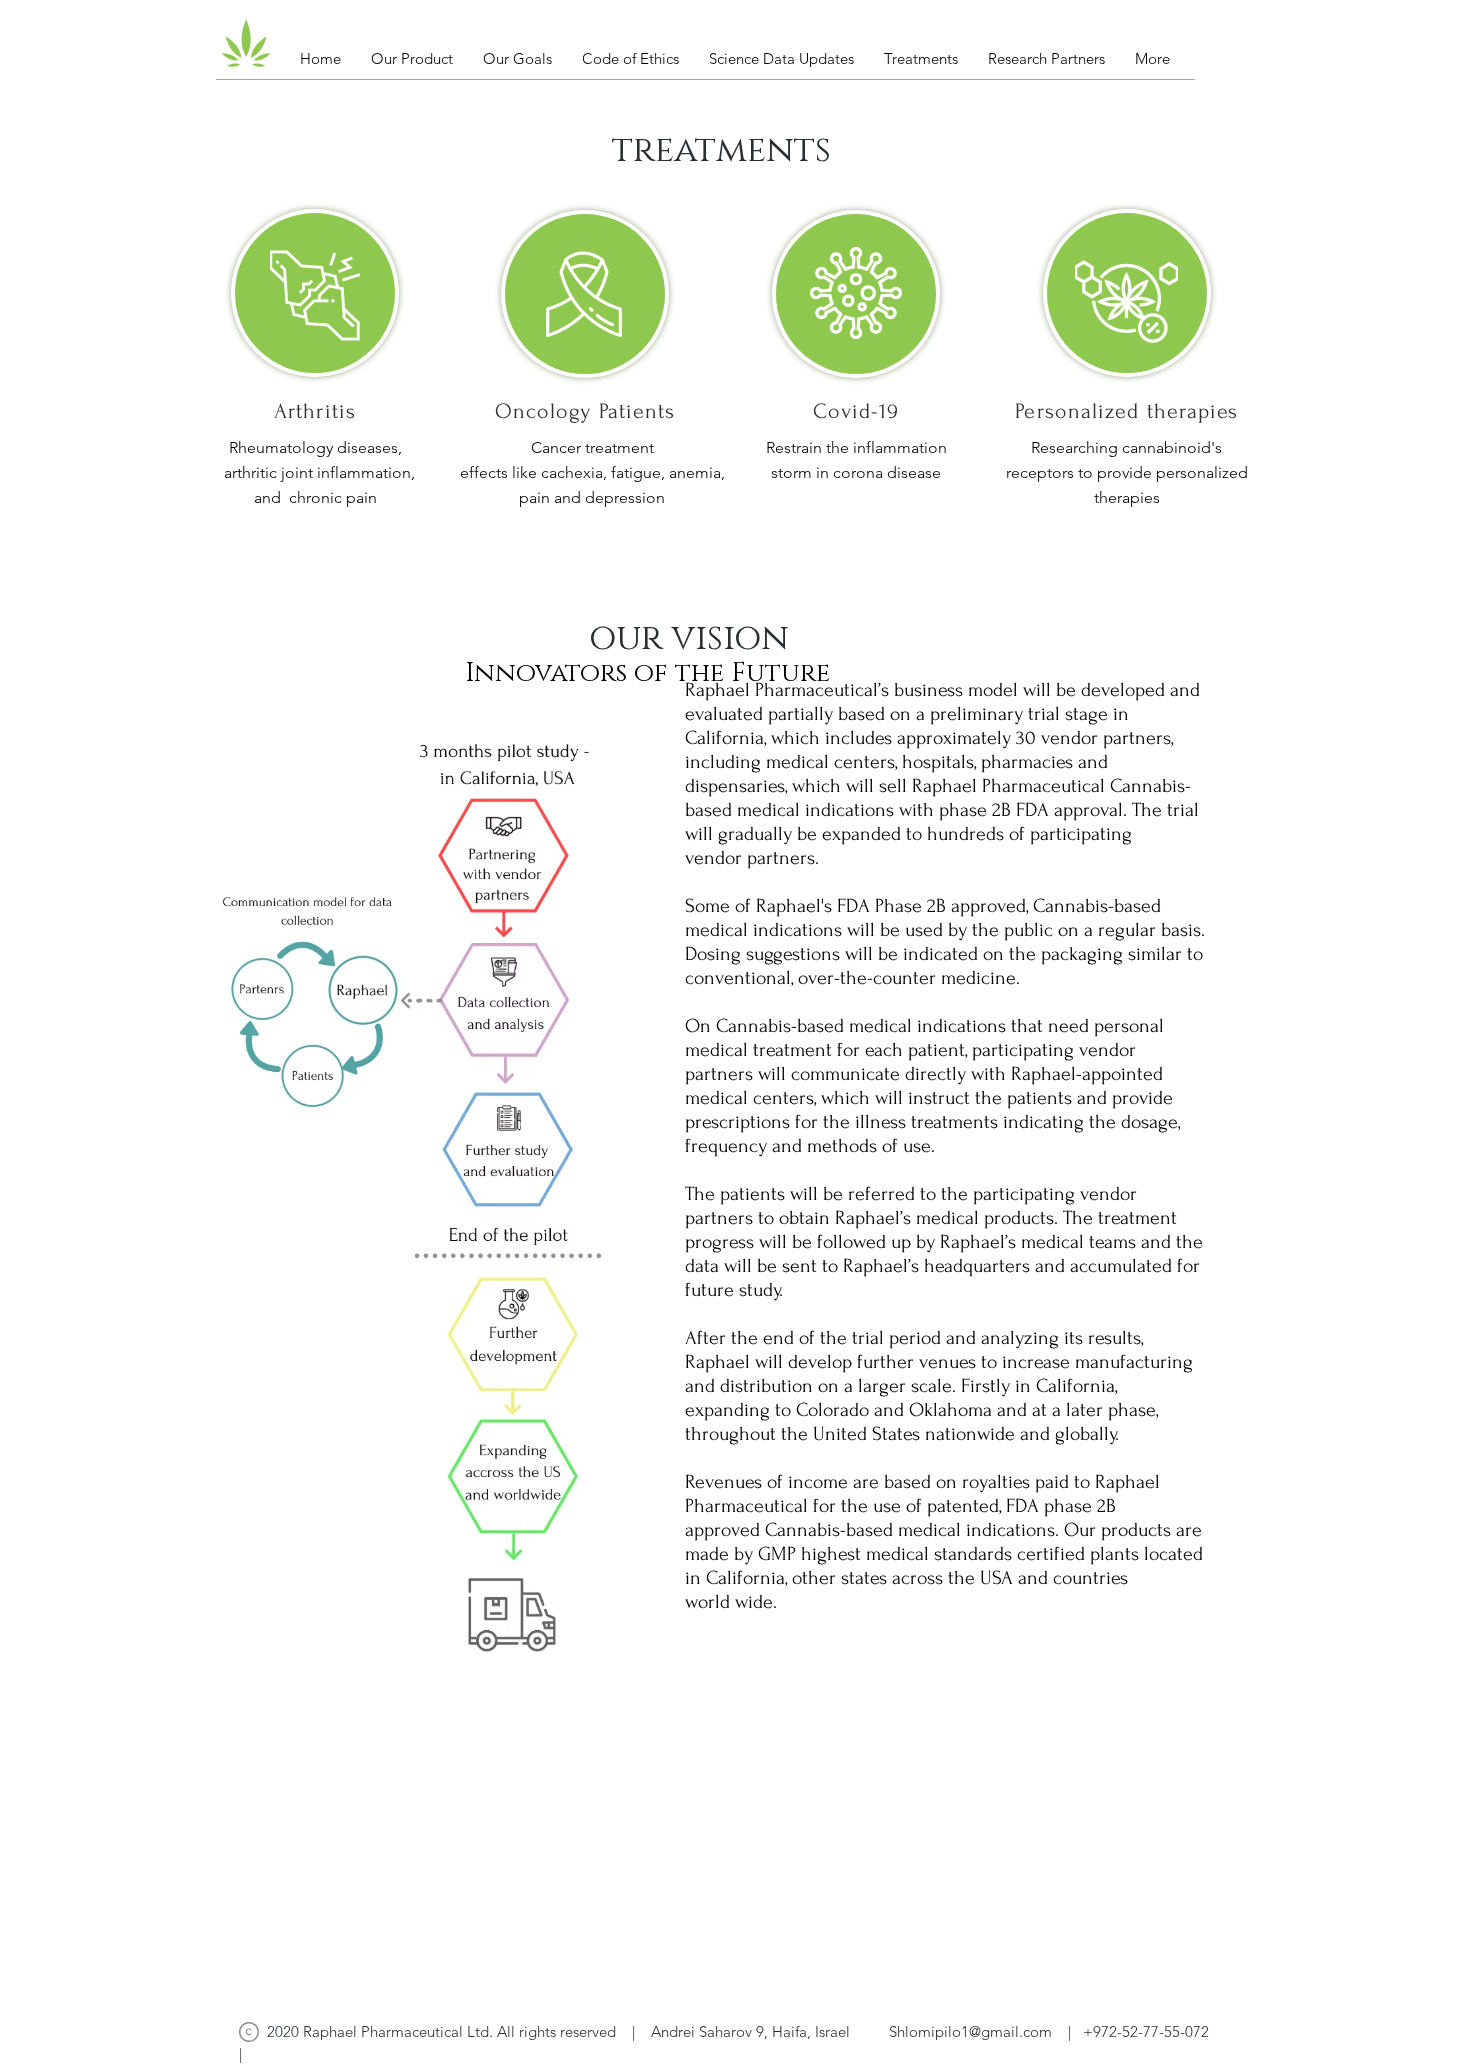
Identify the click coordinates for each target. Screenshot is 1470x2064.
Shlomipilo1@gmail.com (970, 2031)
